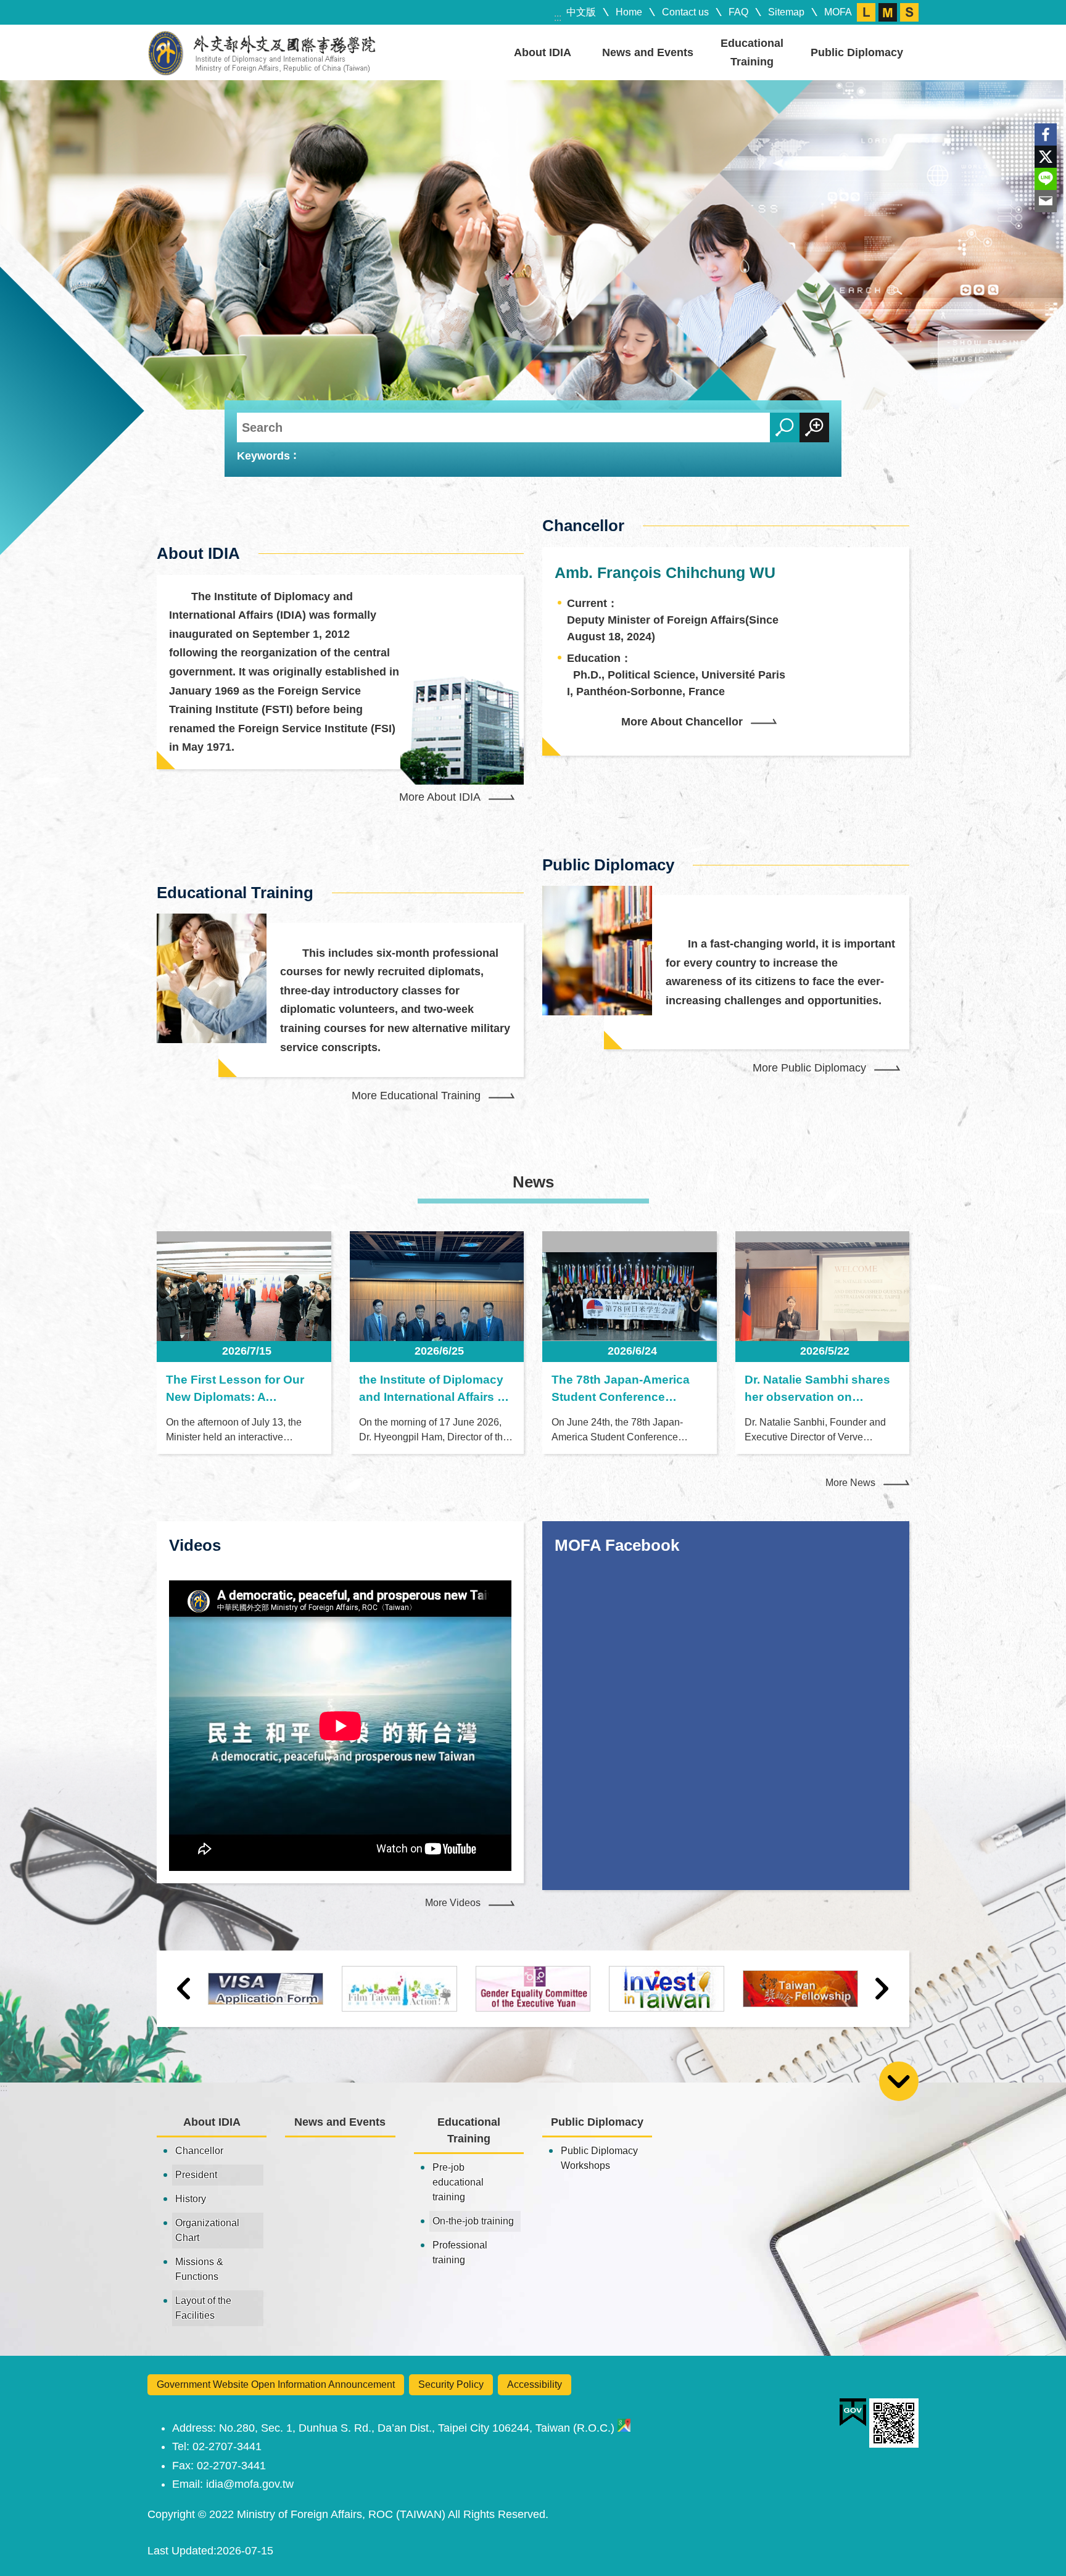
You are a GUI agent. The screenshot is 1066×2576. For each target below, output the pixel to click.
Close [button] (899, 2081)
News (533, 1182)
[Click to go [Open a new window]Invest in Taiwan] (667, 1988)
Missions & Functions (199, 2269)
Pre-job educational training (458, 2182)
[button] (533, 245)
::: (558, 18)
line (1046, 179)
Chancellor (199, 2151)
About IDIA (543, 52)
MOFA (838, 12)
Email (1046, 201)
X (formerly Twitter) (1046, 157)
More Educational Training (416, 1096)
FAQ (738, 12)
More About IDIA (440, 797)
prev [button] (184, 1989)
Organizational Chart (207, 2230)
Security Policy (451, 2384)
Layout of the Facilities (203, 2308)
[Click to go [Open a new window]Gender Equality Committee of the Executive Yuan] (533, 1988)
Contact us (685, 12)
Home (629, 12)
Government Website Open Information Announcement (276, 2384)
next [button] (882, 1989)
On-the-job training (473, 2221)
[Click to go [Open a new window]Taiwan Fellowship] (800, 1989)
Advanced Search (814, 427)
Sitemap (786, 12)
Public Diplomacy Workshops (599, 2158)
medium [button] (888, 12)
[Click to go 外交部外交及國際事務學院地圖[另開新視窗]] (624, 2428)
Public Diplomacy (857, 52)
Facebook (1046, 134)
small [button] (909, 12)
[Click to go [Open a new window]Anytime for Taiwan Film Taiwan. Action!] (399, 1988)
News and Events (648, 52)
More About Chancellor (682, 722)
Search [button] (785, 427)
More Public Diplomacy (809, 1068)
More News (850, 1483)
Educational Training (752, 52)
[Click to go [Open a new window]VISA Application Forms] (266, 1989)
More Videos (453, 1903)
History (191, 2199)
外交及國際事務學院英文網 (262, 52)
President (196, 2175)
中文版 (581, 12)
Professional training (460, 2252)
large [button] (866, 12)
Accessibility (535, 2384)
